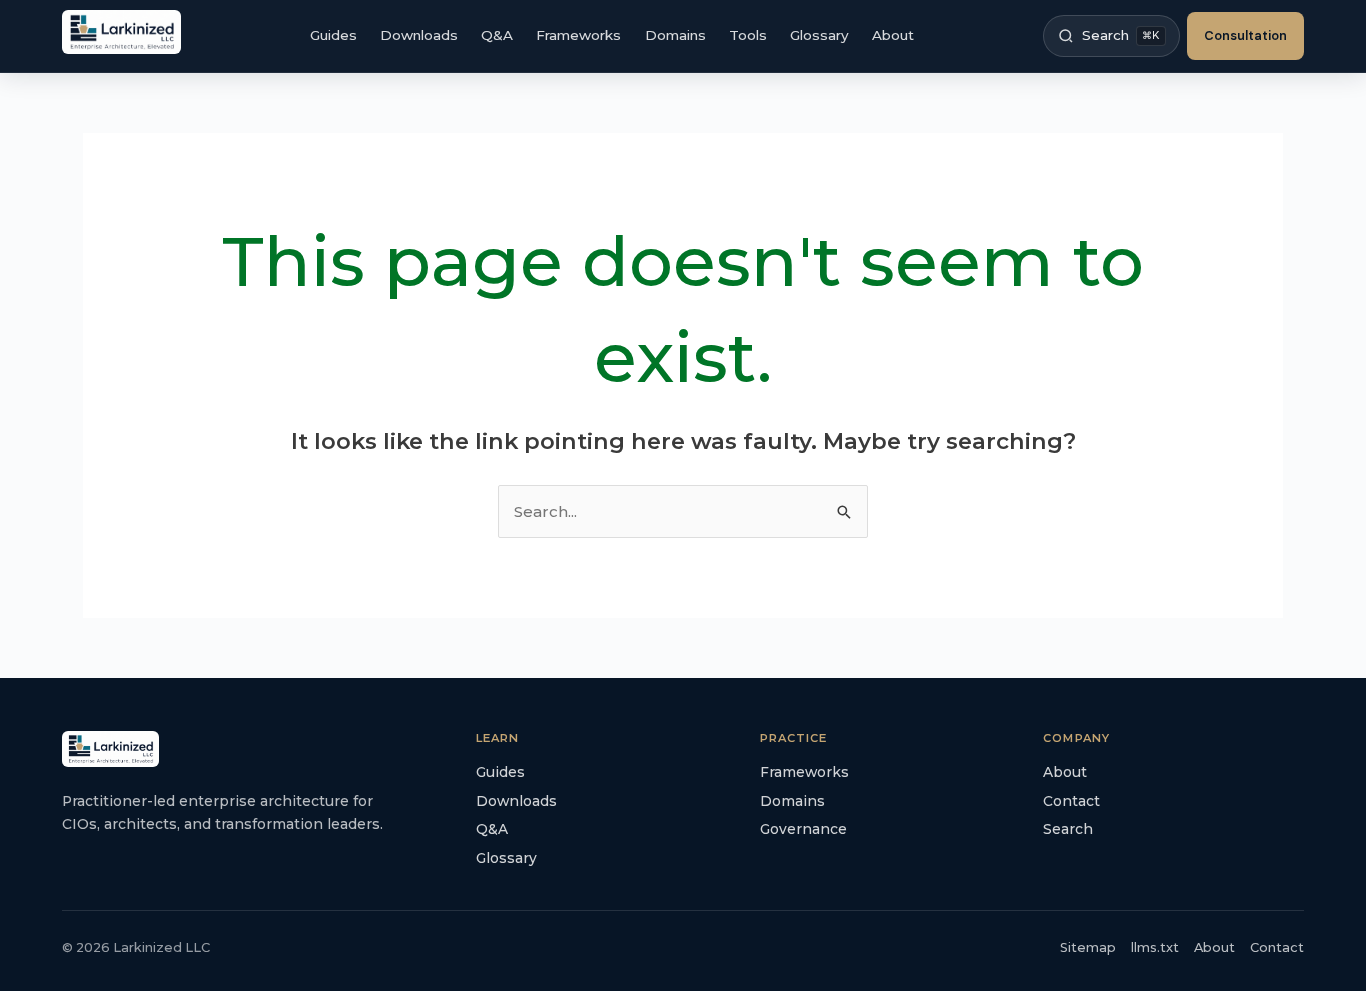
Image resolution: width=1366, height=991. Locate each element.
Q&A (497, 35)
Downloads (419, 35)
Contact (1071, 801)
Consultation (1245, 35)
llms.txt (1155, 947)
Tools (748, 35)
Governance (803, 829)
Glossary (819, 35)
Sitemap (1088, 947)
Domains (675, 35)
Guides (333, 35)
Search (1068, 829)
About (893, 35)
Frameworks (578, 35)
